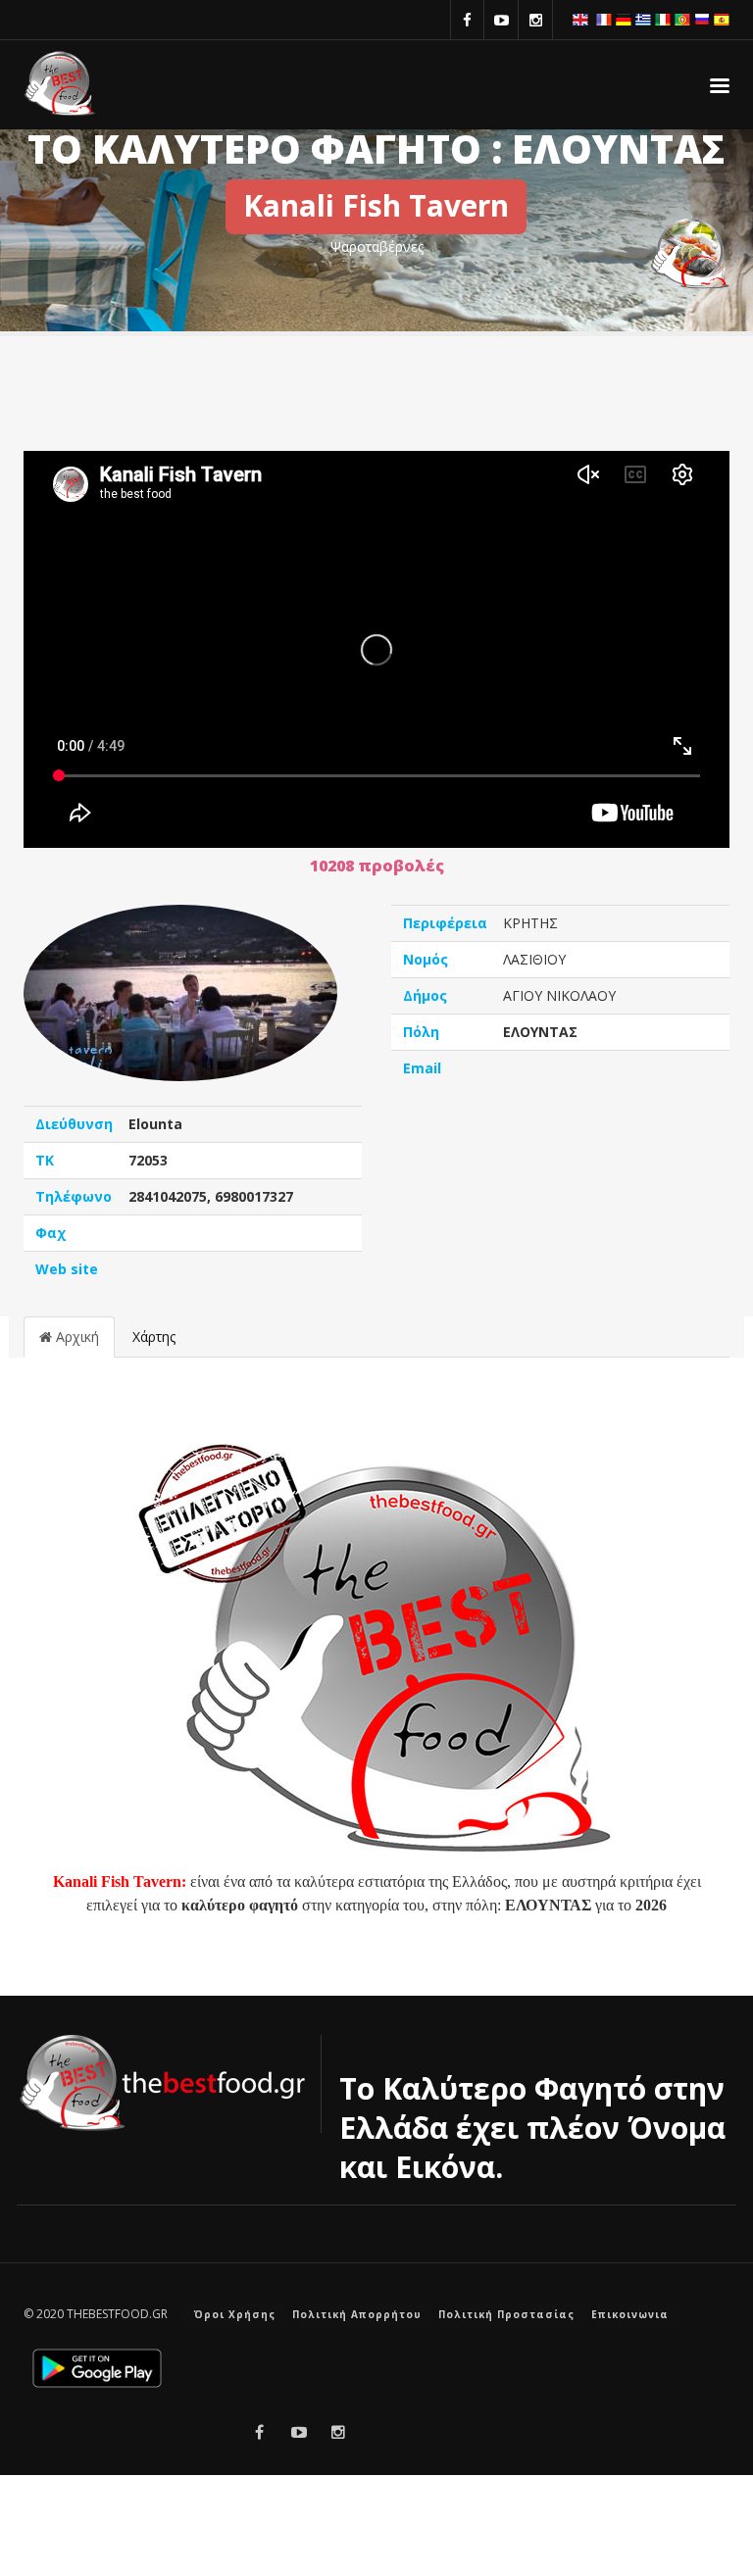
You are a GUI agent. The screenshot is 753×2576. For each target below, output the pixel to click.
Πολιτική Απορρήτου (357, 2314)
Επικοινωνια (630, 2314)
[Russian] (702, 18)
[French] (604, 18)
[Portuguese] (682, 18)
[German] (624, 18)
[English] (580, 18)
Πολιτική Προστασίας (506, 2314)
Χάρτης (154, 1337)
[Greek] (643, 18)
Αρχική (75, 1337)
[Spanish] (722, 18)
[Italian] (663, 18)
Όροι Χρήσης (235, 2314)
